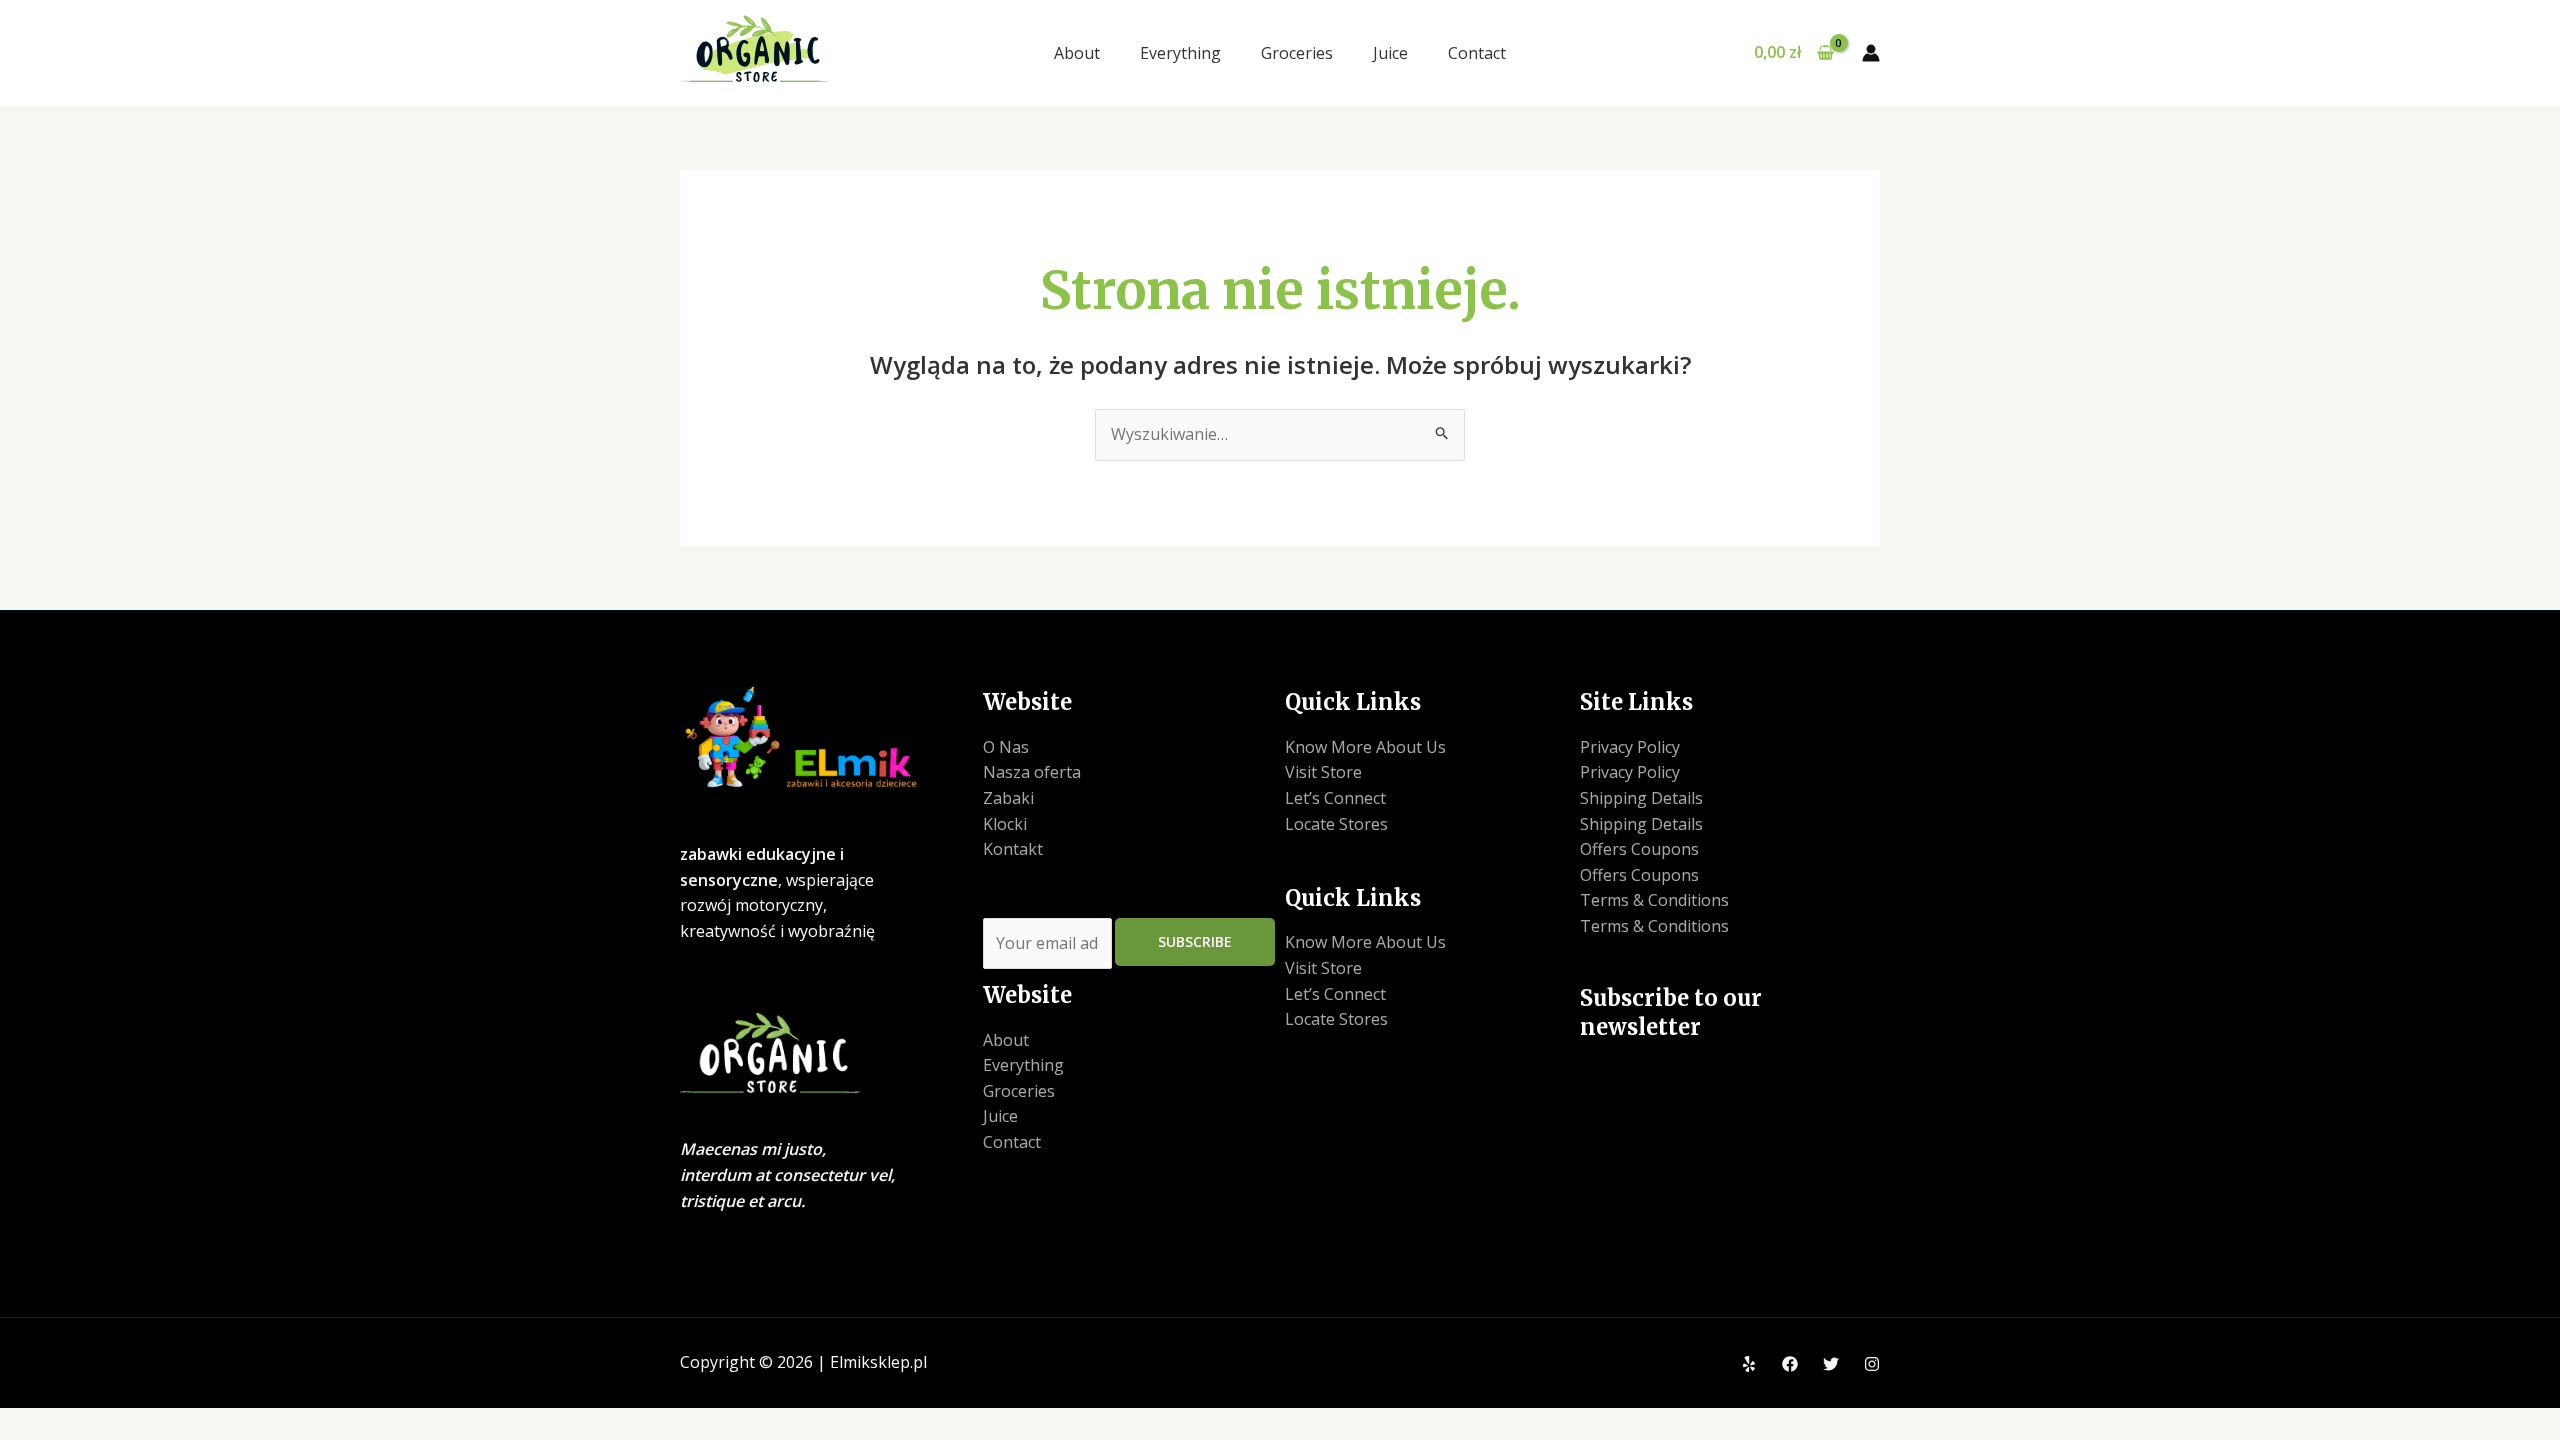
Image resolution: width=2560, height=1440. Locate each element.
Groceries (1297, 53)
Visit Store (1323, 772)
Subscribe (1195, 941)
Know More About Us (1365, 747)
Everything (1180, 53)
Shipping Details (1641, 798)
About (1077, 53)
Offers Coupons (1639, 849)
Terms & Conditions (1654, 900)
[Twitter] (1831, 1364)
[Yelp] (1749, 1364)
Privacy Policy (1630, 747)
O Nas (1006, 747)
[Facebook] (1790, 1364)
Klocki (1005, 824)
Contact (1477, 53)
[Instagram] (1872, 1364)
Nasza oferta (1032, 772)
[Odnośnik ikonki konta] (1871, 53)
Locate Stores (1336, 824)
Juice (1390, 53)
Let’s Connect (1335, 798)
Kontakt (1013, 849)
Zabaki (1008, 798)
